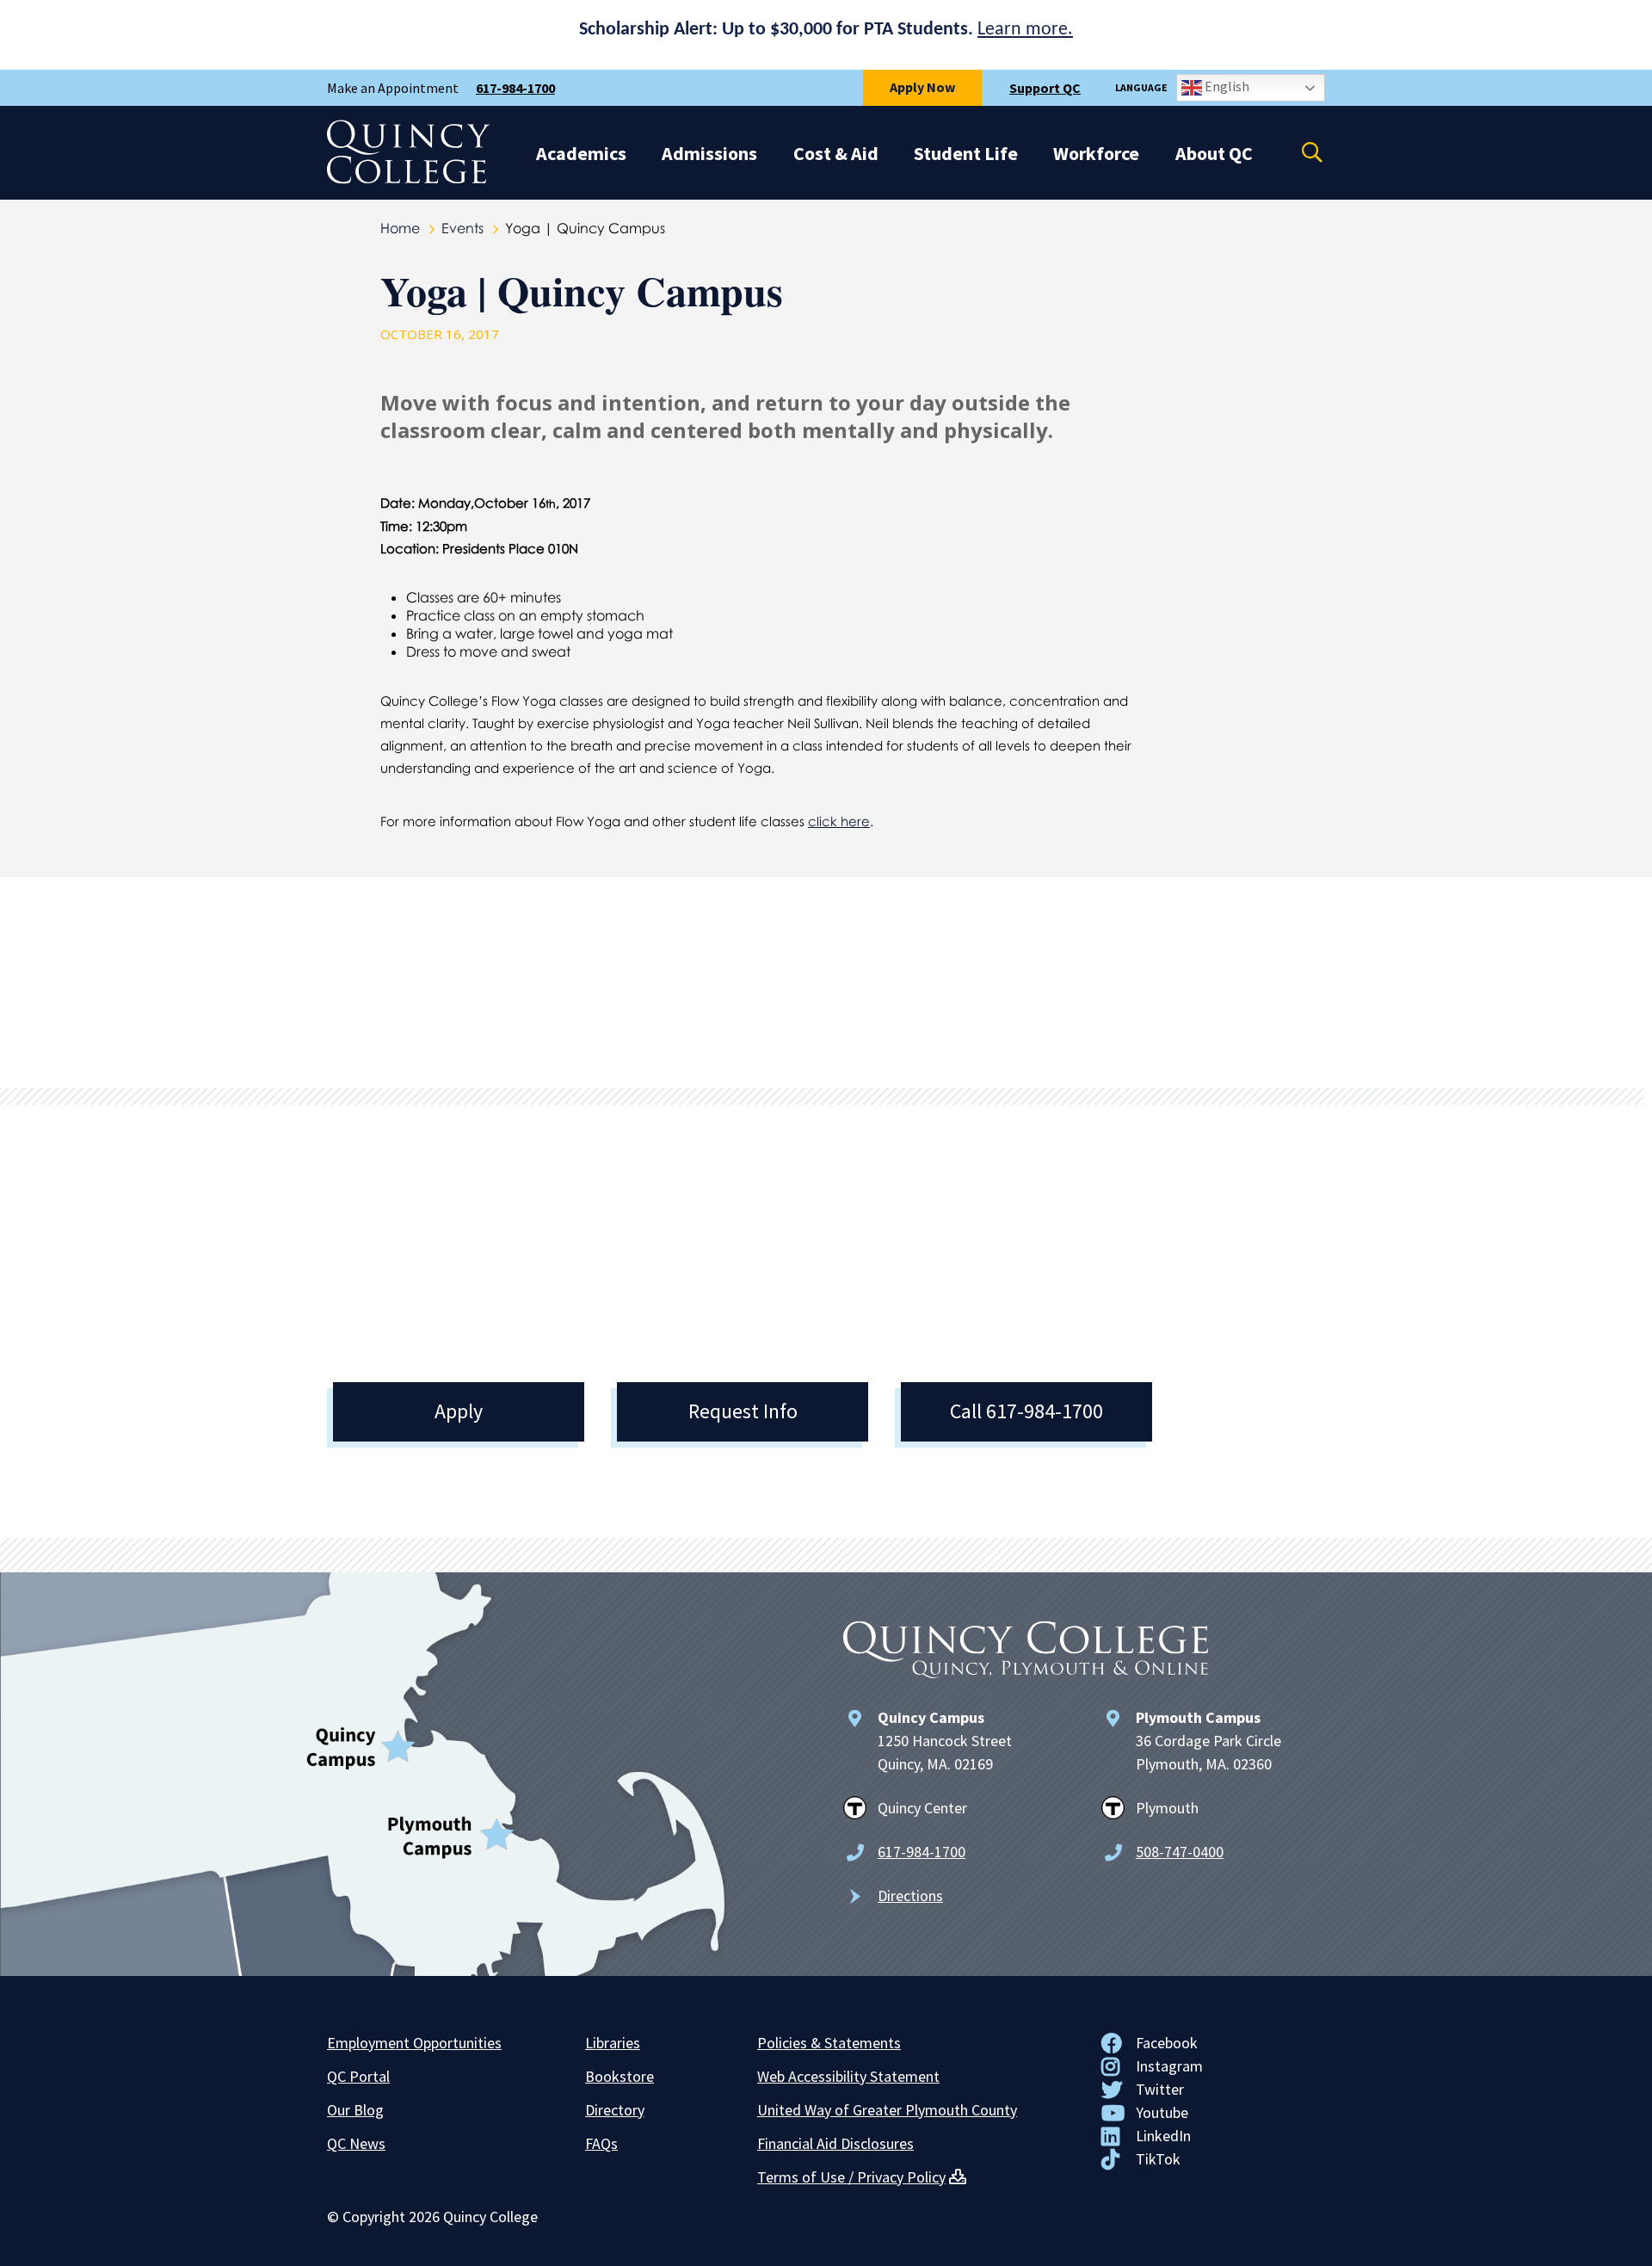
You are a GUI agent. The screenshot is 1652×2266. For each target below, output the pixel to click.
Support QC (1045, 88)
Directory (615, 2110)
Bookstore (619, 2076)
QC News (356, 2143)
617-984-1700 (515, 88)
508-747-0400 (1180, 1852)
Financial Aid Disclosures (835, 2143)
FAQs (601, 2143)
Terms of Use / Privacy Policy (851, 2177)
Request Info (743, 1411)
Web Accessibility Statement (848, 2076)
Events (462, 228)
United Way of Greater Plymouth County (887, 2110)
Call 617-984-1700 (1026, 1411)
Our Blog (355, 2110)
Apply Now (922, 87)
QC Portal (358, 2076)
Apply (459, 1411)
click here (839, 821)
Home (400, 228)
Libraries (613, 2043)
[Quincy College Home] (409, 179)
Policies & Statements (829, 2043)
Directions (910, 1896)
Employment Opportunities (414, 2043)
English (1226, 86)
